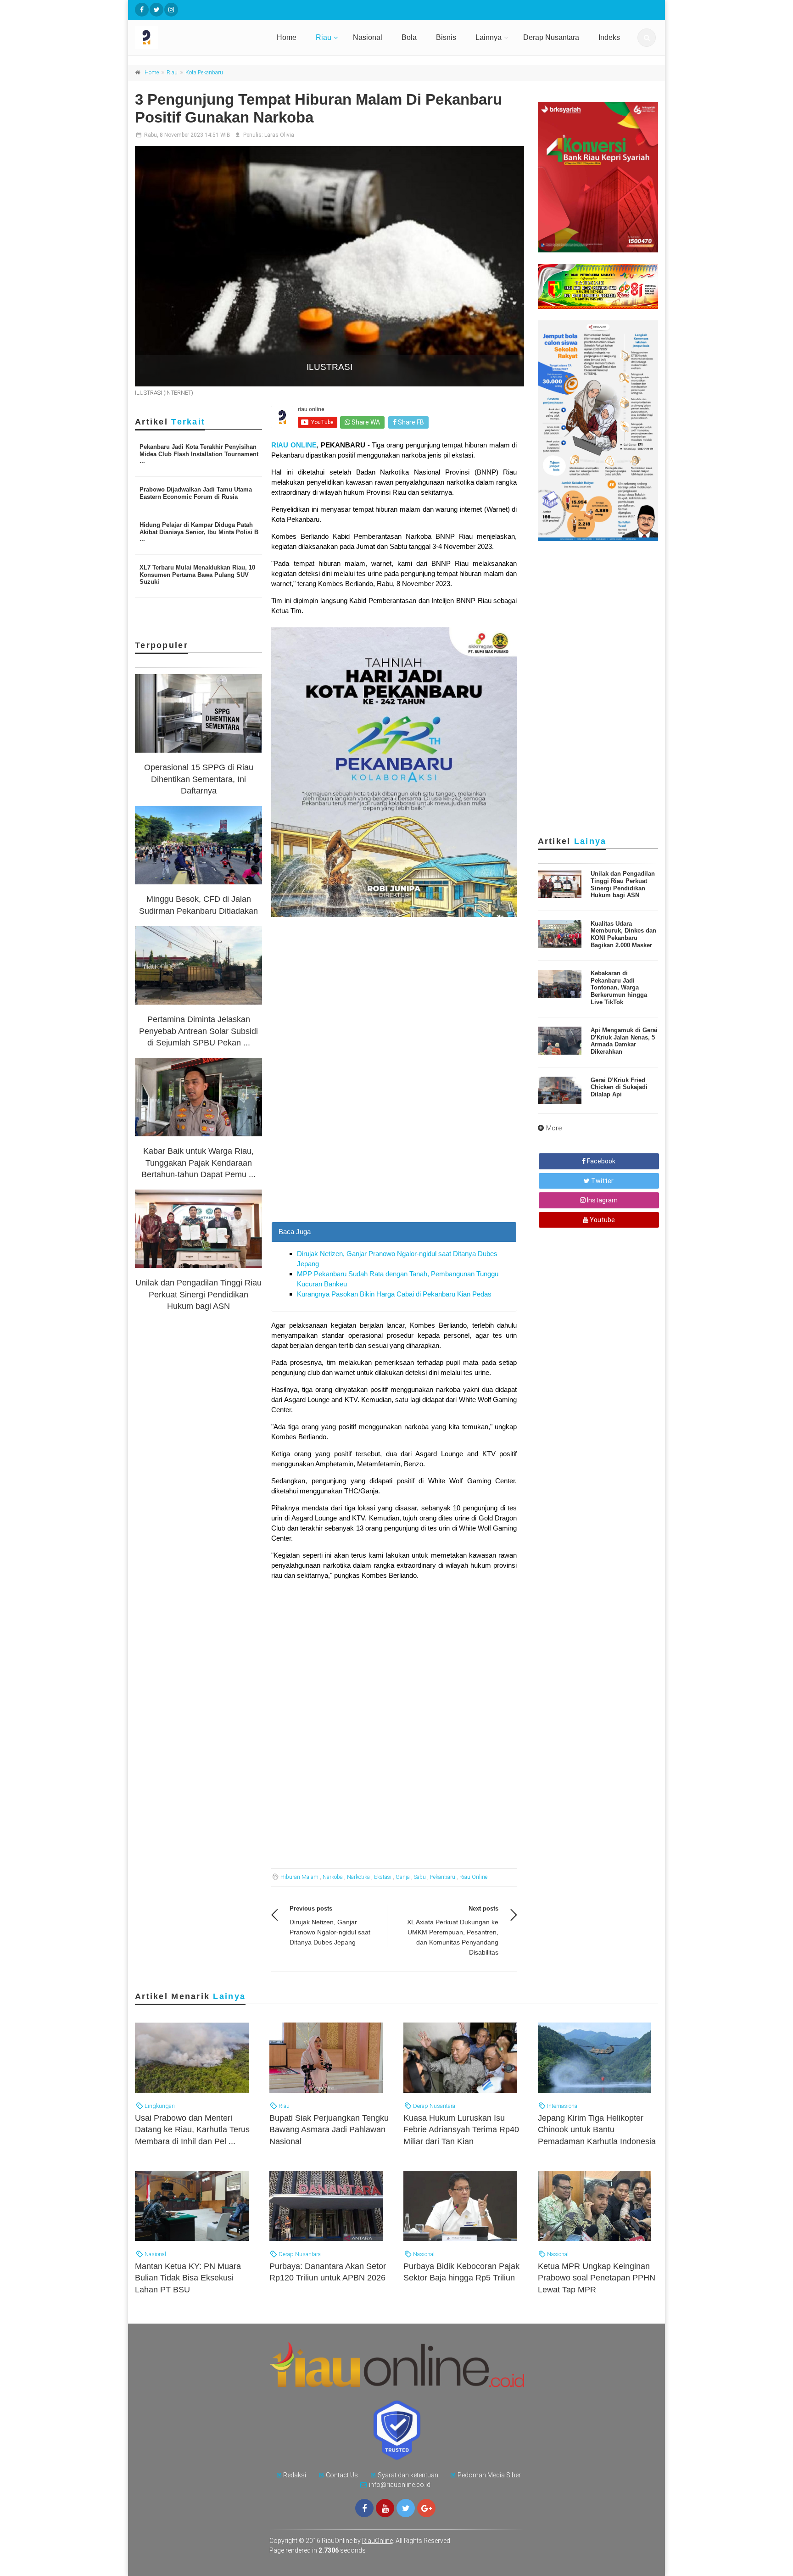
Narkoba (333, 1877)
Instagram (602, 1200)
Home (287, 37)
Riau (324, 37)
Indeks (609, 37)
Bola (409, 37)
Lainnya (489, 37)
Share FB (410, 422)
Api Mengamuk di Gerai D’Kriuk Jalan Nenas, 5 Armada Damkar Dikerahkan (624, 1041)
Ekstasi (383, 1877)
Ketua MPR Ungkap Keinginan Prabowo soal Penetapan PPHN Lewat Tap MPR (597, 2278)
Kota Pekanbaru (204, 73)
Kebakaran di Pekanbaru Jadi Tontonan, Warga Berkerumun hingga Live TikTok (619, 987)
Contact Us (342, 2475)
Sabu (420, 1877)
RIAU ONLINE (294, 445)
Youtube (602, 1220)
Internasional (562, 2106)
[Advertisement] (394, 1157)
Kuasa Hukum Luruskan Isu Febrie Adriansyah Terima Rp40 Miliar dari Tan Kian (461, 2129)
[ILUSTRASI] (329, 266)
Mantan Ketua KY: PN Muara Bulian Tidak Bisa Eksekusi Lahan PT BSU (188, 2278)
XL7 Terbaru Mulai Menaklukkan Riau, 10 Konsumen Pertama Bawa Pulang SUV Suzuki (197, 575)
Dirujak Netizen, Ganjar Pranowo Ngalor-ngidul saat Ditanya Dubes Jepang (330, 1932)
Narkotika (358, 1877)
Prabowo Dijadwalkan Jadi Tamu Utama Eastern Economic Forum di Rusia (196, 493)
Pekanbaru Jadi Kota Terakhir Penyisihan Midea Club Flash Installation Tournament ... (199, 454)
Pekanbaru (443, 1877)
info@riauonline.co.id (400, 2485)
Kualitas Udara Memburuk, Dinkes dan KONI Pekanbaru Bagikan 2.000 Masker (623, 934)
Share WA (365, 422)
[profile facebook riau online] (142, 10)
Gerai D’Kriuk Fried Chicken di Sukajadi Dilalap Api (619, 1087)
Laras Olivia (279, 135)
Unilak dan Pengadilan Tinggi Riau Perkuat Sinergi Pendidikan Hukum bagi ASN (198, 1294)
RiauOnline (377, 2541)
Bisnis (446, 37)
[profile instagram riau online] (171, 10)
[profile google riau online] (426, 2508)
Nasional (368, 37)
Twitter (602, 1181)
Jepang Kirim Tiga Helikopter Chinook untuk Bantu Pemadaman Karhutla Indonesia (597, 2129)
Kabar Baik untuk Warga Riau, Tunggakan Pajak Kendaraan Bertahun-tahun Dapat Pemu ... (198, 1162)
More (554, 1128)
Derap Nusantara (551, 37)
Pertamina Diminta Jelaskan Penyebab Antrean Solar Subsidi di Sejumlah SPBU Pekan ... (198, 1031)
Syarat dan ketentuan (408, 2475)
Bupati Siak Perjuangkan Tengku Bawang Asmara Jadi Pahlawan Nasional (329, 2129)
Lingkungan (159, 2106)
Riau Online (473, 1877)
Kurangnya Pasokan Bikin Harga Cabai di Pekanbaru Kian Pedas (394, 1294)
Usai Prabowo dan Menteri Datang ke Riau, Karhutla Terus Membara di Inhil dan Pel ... (192, 2129)
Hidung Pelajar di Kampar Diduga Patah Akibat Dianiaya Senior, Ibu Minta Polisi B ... (199, 532)
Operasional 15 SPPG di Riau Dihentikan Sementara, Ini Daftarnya (199, 779)
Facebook (600, 1161)
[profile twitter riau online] (156, 10)
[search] (647, 38)
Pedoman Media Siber (489, 2475)
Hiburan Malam (299, 1877)
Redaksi (295, 2475)
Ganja (403, 1877)
